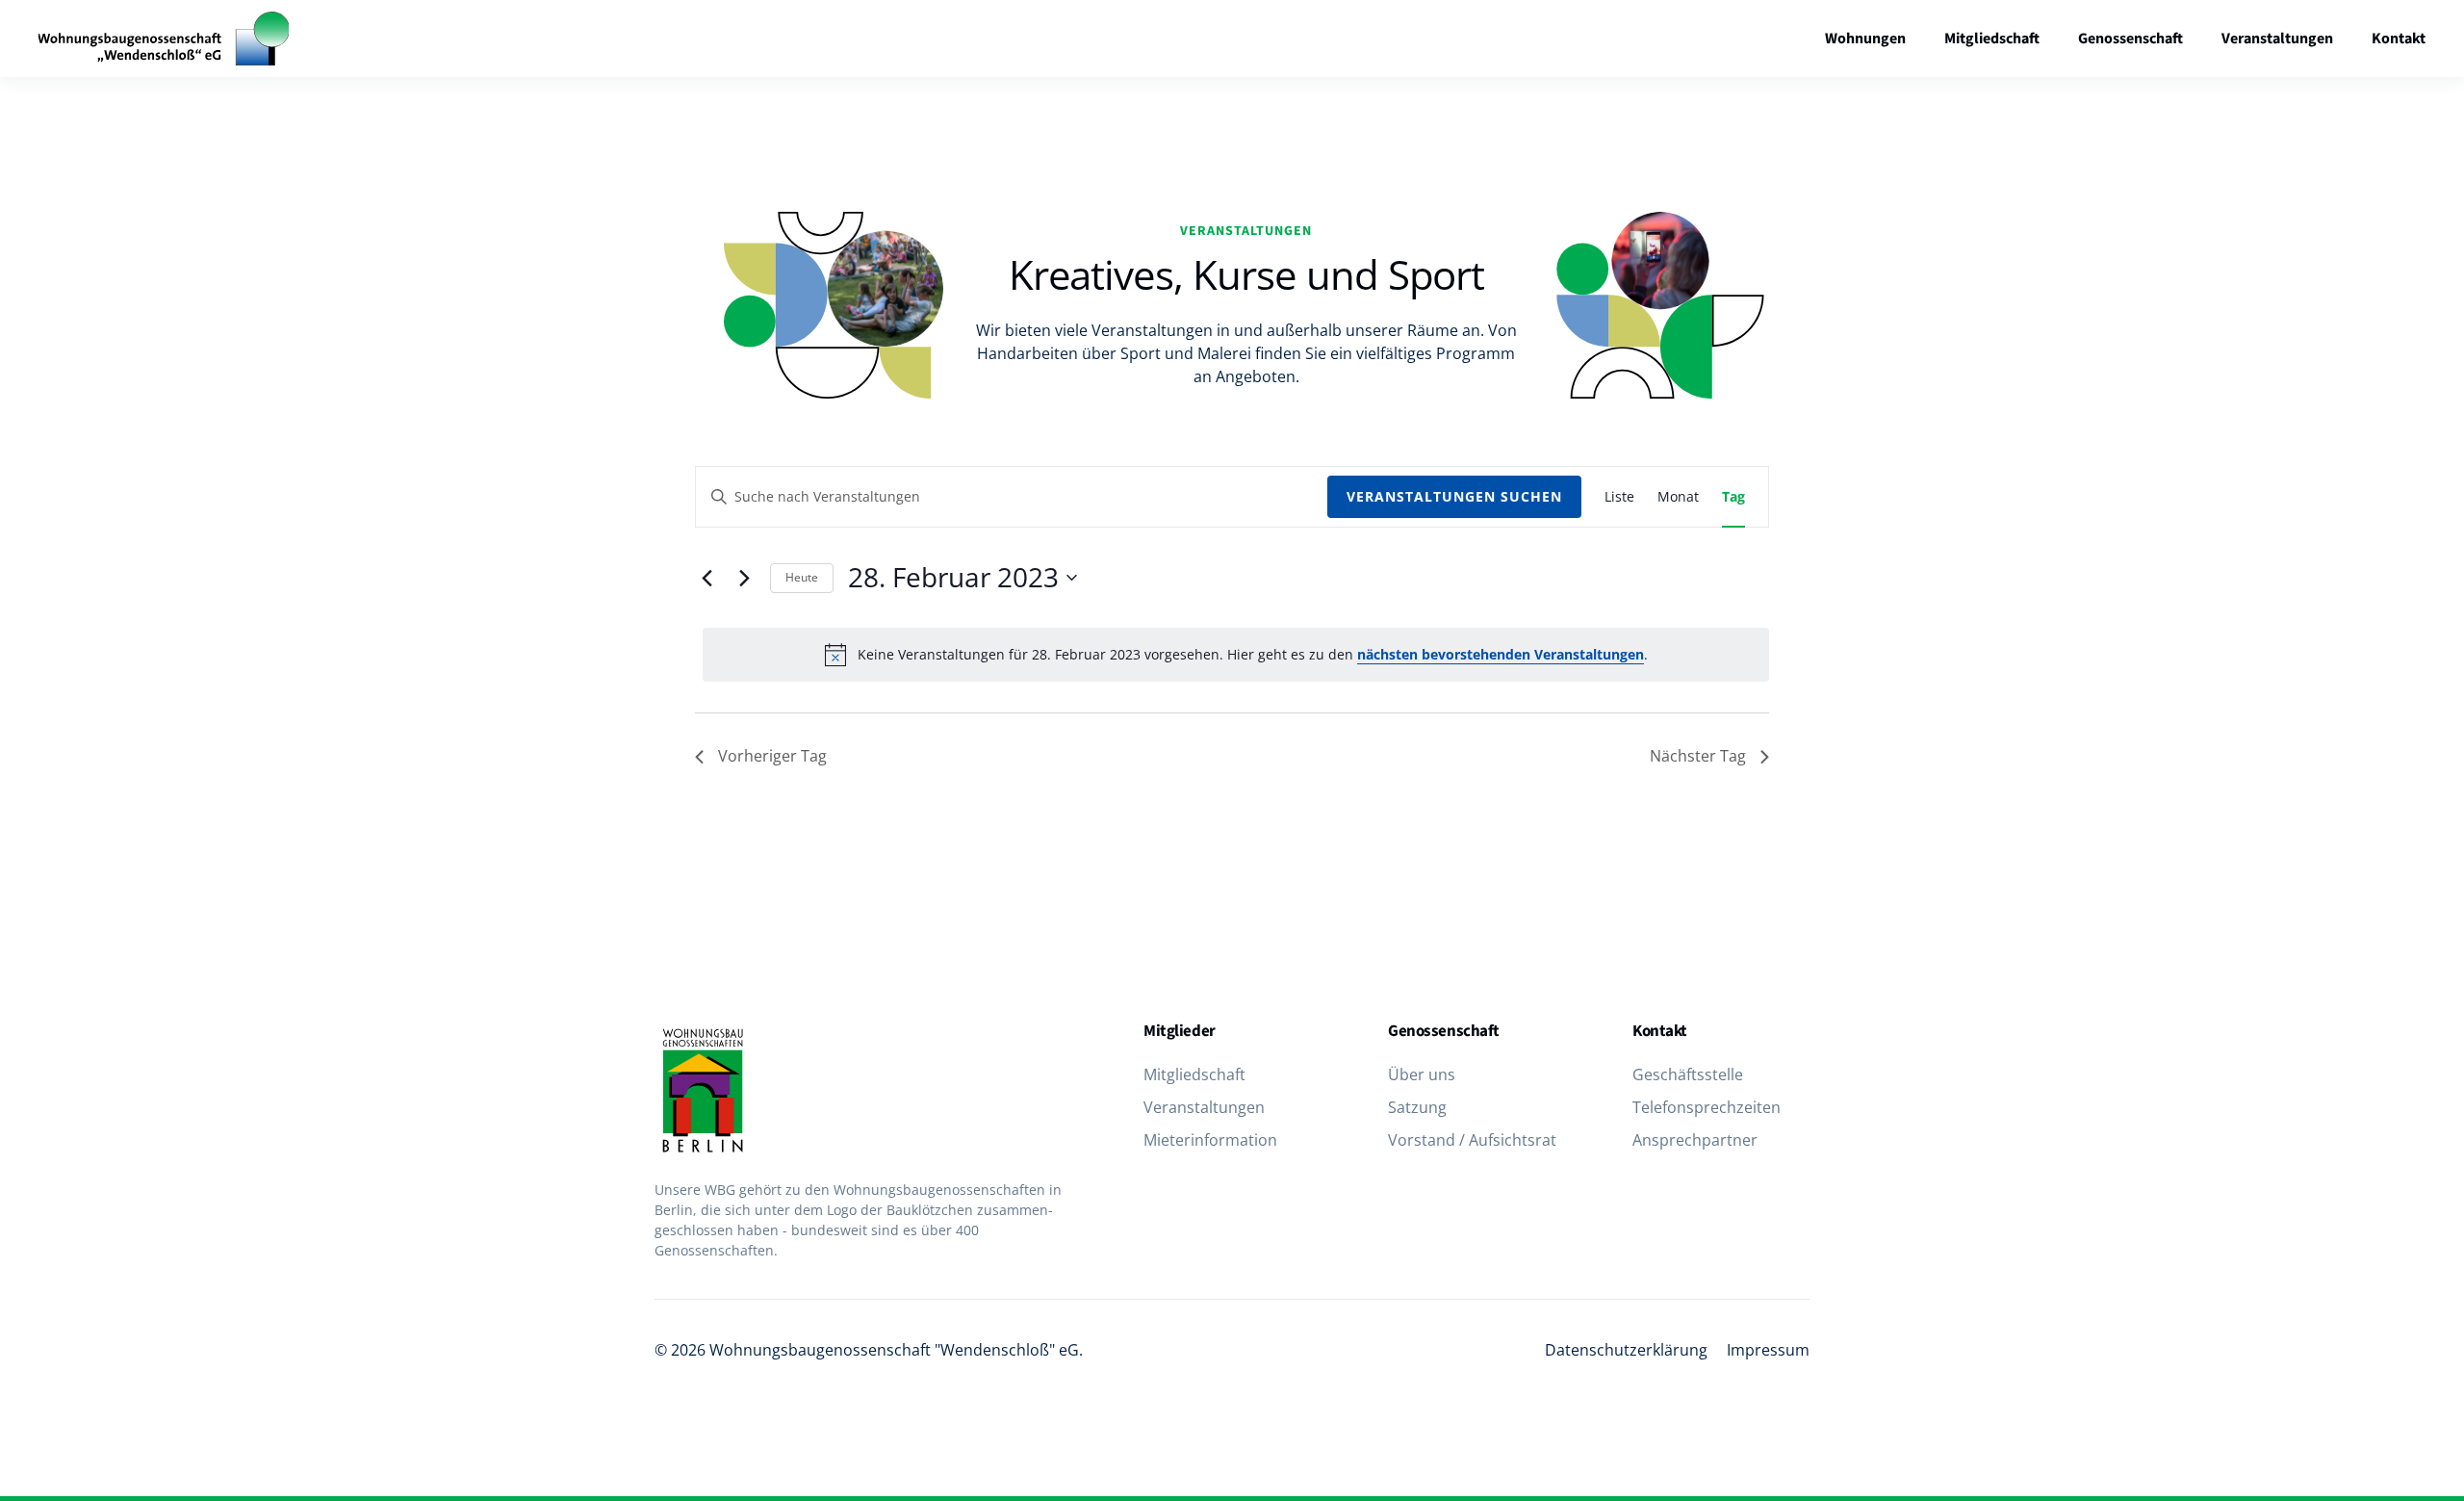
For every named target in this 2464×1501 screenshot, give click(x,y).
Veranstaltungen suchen (1454, 496)
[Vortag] (706, 578)
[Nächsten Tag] (744, 578)
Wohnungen (1865, 39)
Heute (802, 577)
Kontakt (2399, 39)
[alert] (1236, 655)
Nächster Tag (1698, 756)
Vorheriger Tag (772, 756)
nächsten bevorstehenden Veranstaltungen (1501, 654)
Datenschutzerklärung (1626, 1350)
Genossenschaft (2130, 39)
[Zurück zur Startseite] (164, 39)
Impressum (1768, 1350)
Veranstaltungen (2277, 39)
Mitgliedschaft (1992, 39)
